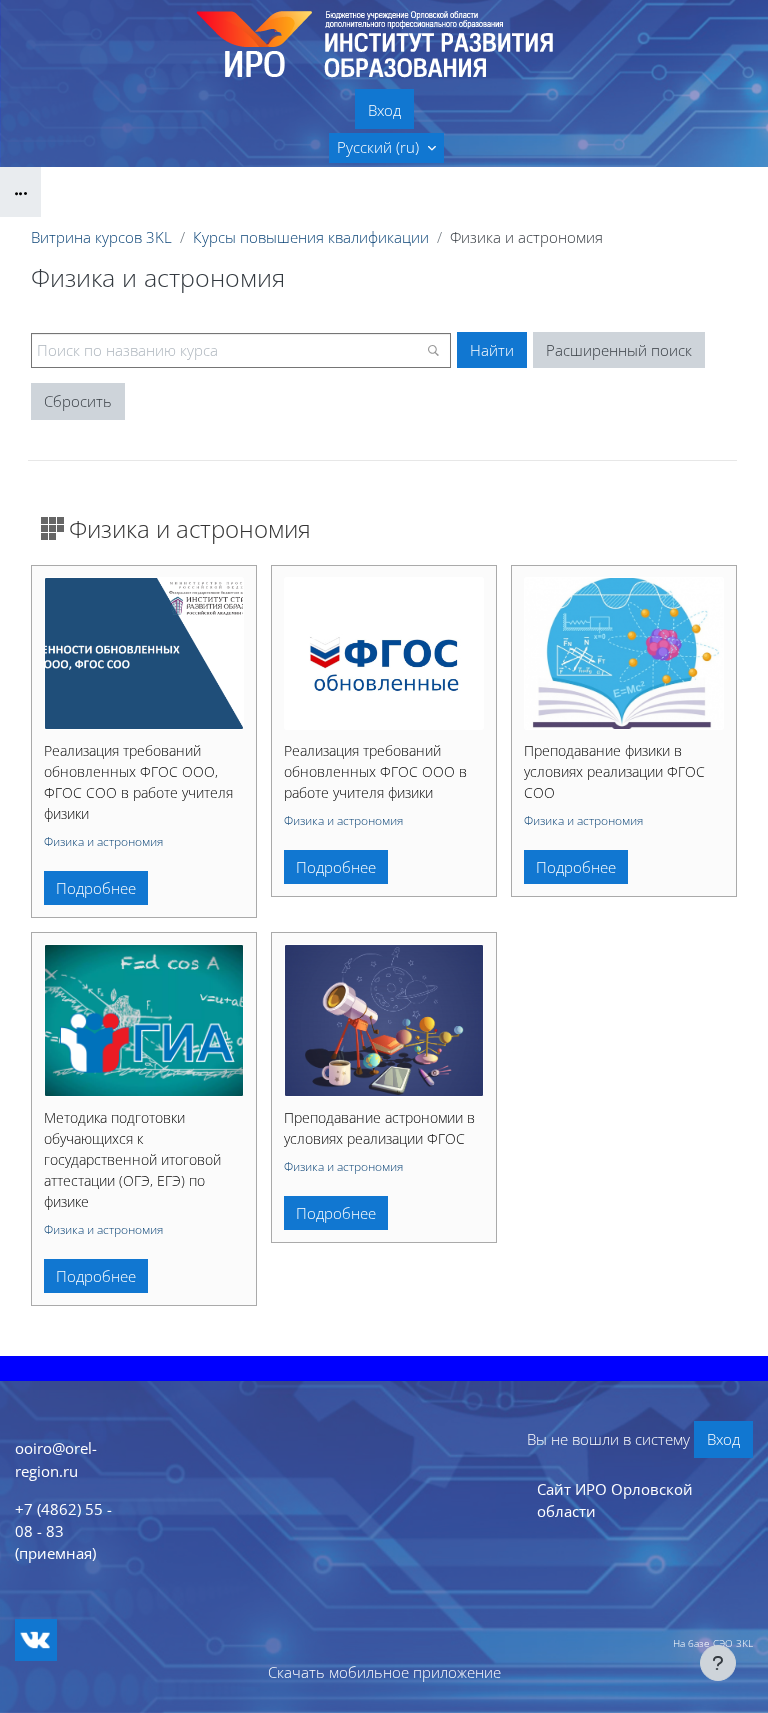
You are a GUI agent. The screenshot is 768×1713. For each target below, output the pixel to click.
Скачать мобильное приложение (384, 1672)
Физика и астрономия (103, 841)
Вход (384, 110)
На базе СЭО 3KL (713, 1643)
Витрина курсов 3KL (101, 237)
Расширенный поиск (619, 350)
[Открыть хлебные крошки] (20, 192)
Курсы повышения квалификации (311, 237)
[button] (386, 148)
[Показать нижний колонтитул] (718, 1663)
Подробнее (96, 888)
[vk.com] (36, 1640)
